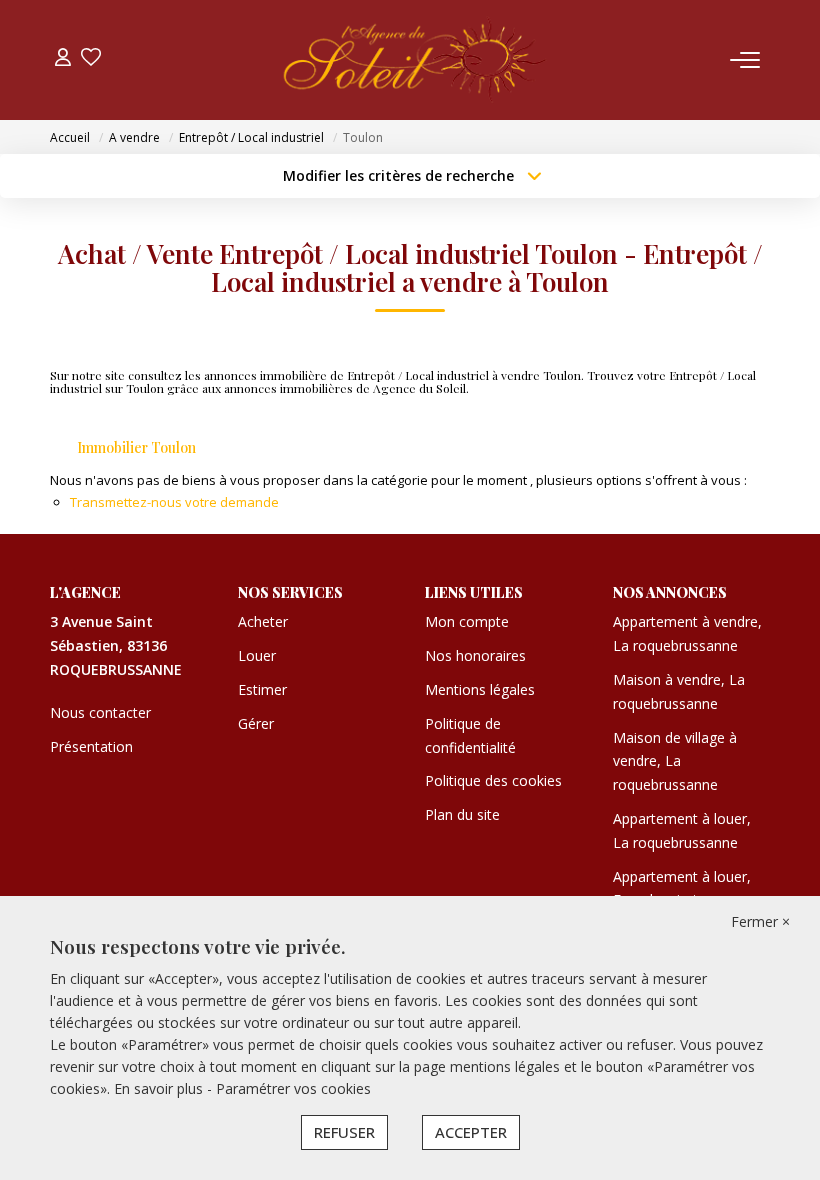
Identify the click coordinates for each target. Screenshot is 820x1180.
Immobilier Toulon (136, 447)
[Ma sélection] (91, 59)
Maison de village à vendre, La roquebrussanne (675, 761)
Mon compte (467, 621)
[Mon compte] (63, 59)
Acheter (263, 621)
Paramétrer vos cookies (293, 1088)
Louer (257, 655)
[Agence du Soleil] (416, 60)
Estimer (262, 689)
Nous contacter (100, 712)
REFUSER (344, 1132)
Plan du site (462, 814)
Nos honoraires (475, 655)
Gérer (256, 723)
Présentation (91, 746)
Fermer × (760, 921)
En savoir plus (160, 1088)
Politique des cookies (493, 780)
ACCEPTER (471, 1132)
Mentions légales (480, 689)
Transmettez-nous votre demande (174, 502)
